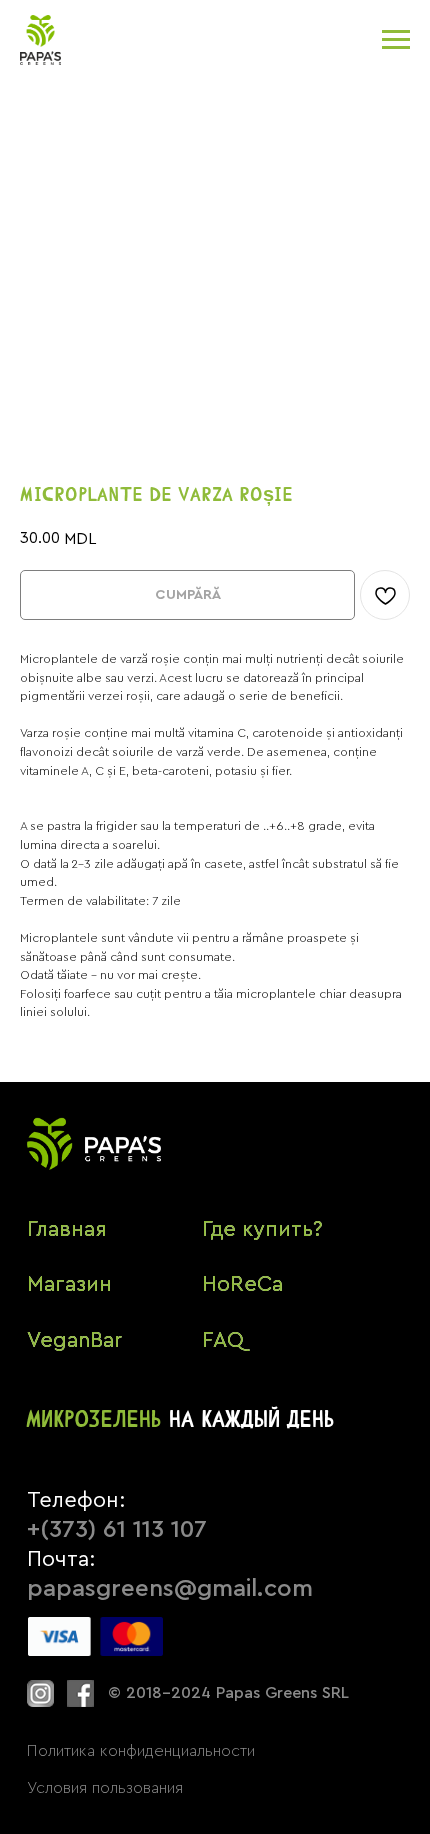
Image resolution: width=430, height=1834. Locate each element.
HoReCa (242, 1284)
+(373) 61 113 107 (117, 1529)
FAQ (223, 1340)
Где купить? (262, 1229)
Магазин (69, 1284)
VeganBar (74, 1340)
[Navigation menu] (396, 40)
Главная (67, 1229)
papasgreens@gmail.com (170, 1588)
